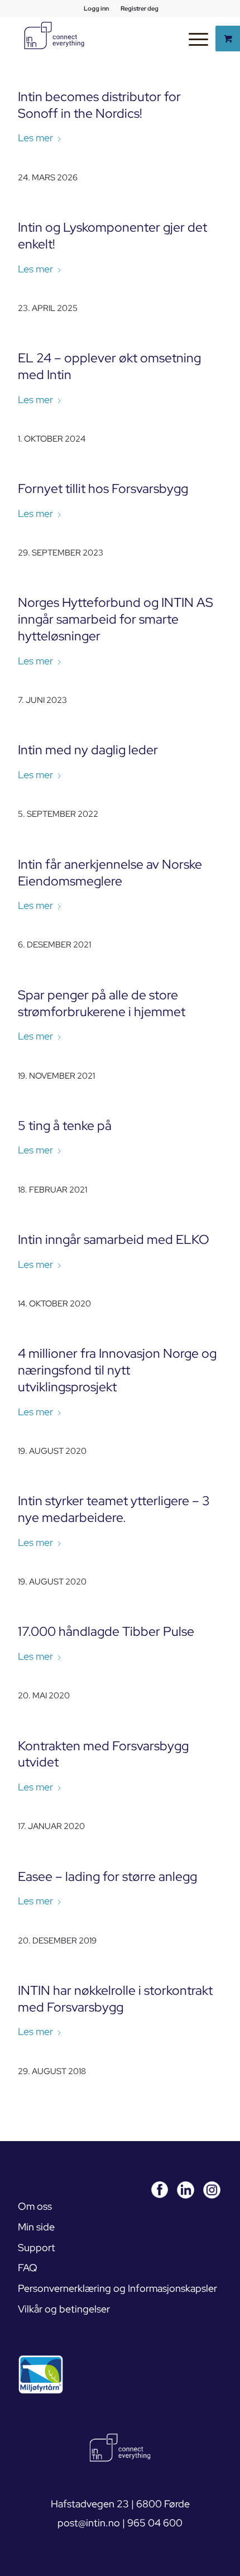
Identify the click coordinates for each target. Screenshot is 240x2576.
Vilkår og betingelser (64, 2309)
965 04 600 (155, 2523)
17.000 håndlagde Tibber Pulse (106, 1631)
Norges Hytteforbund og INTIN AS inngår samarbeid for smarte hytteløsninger (116, 619)
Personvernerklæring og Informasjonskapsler (117, 2288)
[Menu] (193, 39)
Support (37, 2247)
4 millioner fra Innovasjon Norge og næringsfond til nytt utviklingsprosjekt (117, 1370)
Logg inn (96, 8)
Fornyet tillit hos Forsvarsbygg (103, 489)
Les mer (35, 138)
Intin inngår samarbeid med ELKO (114, 1239)
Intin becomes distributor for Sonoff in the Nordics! (99, 105)
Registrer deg (140, 8)
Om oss (35, 2206)
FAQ (28, 2268)
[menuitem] (97, 8)
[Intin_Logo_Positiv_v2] (54, 36)
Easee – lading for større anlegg (107, 1876)
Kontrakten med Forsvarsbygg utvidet (103, 1754)
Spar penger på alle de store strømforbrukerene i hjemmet (102, 1003)
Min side (36, 2227)
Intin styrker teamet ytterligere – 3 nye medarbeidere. (114, 1509)
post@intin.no (89, 2523)
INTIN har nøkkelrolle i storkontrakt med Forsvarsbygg (115, 1999)
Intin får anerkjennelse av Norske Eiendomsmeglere (110, 873)
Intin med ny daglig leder (88, 750)
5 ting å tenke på (65, 1126)
